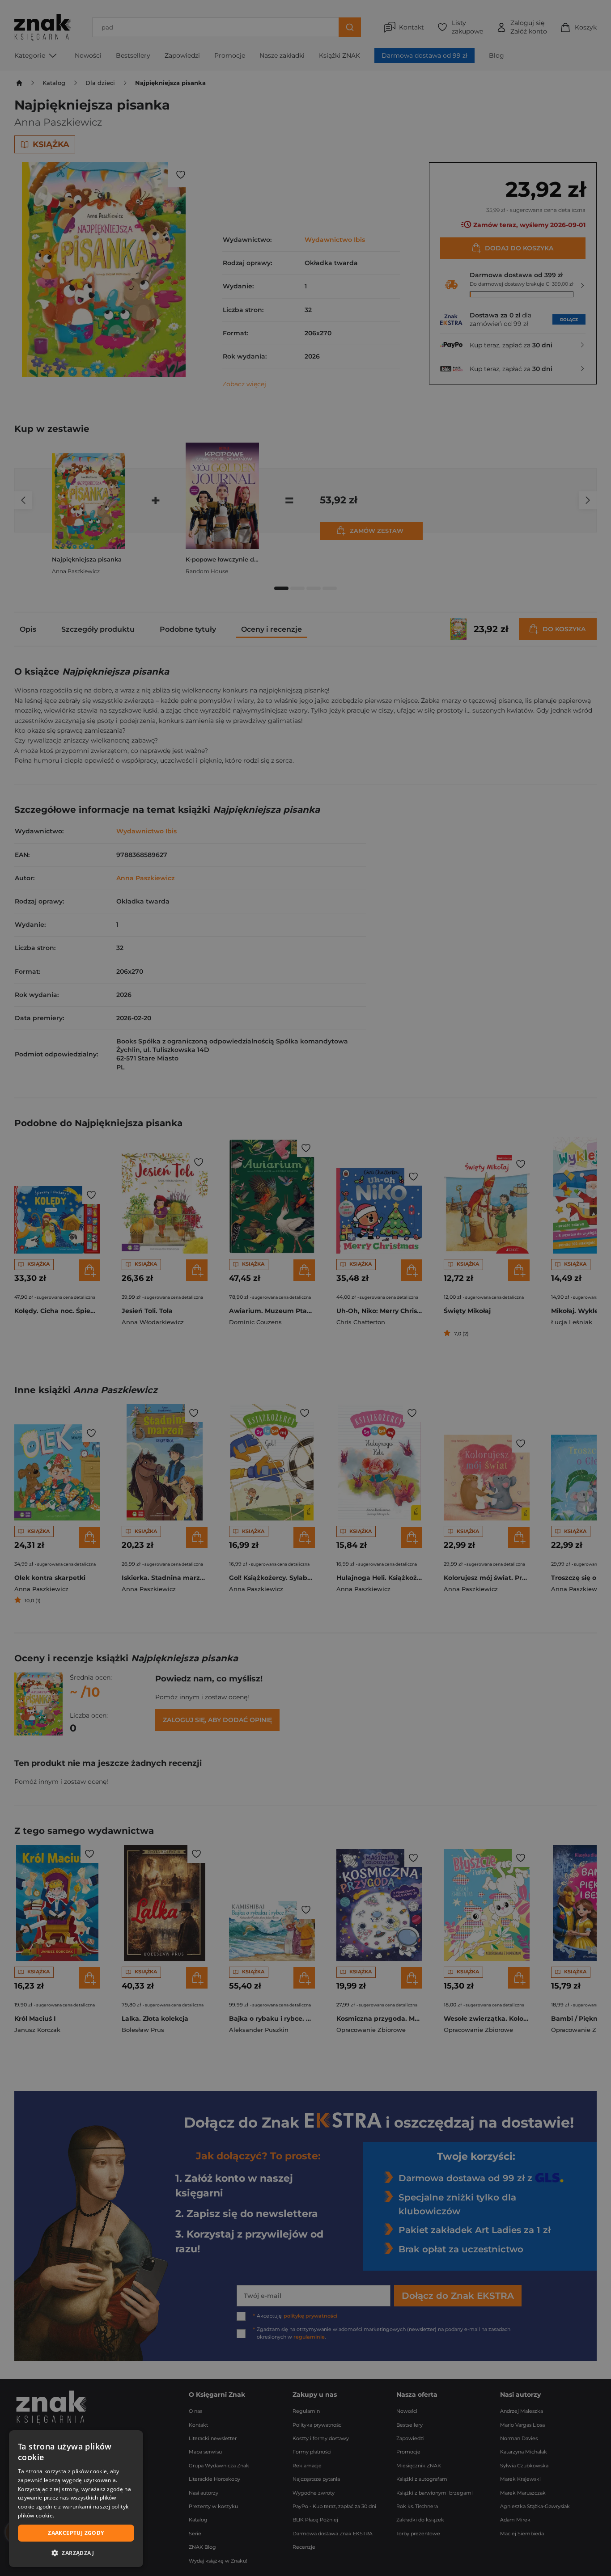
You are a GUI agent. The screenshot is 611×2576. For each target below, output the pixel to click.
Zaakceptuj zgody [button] (76, 2533)
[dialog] (76, 2499)
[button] (76, 2553)
